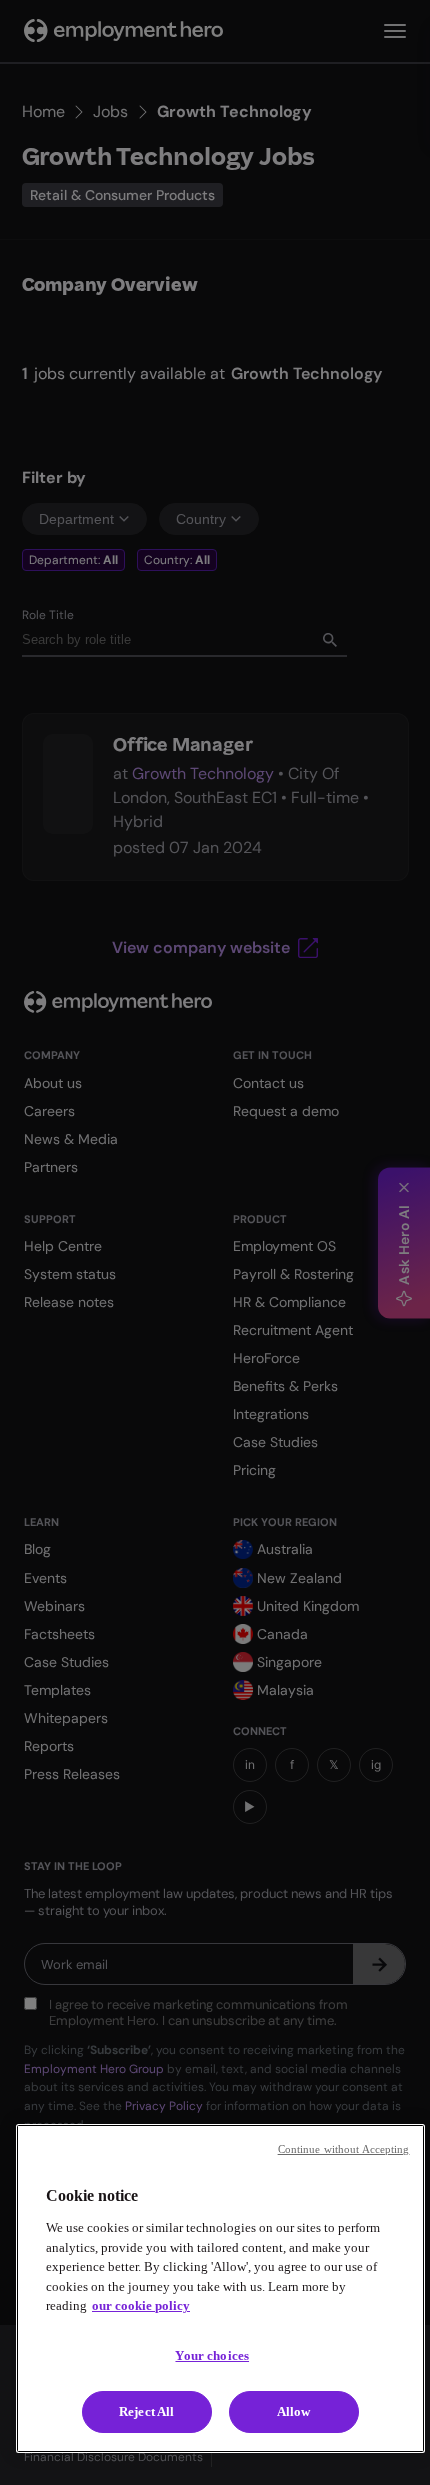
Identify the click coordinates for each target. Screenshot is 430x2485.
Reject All (146, 2411)
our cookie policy (141, 2305)
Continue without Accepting (344, 2149)
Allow (294, 2411)
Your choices (212, 2355)
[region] (220, 2288)
